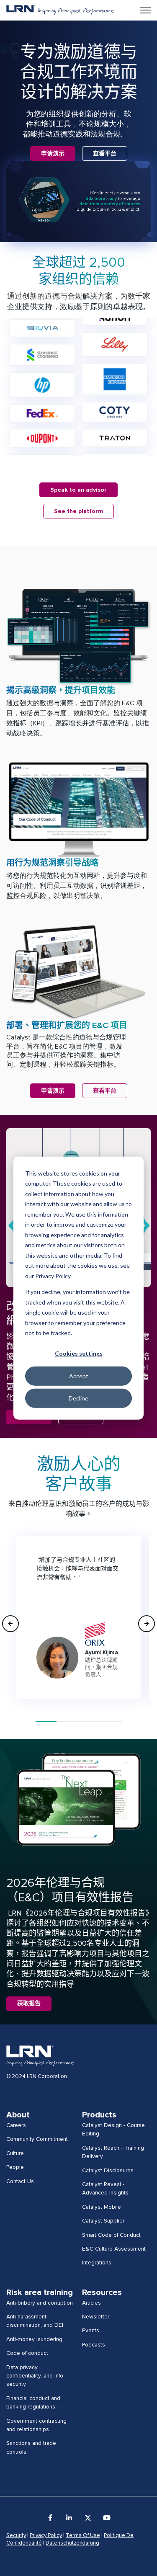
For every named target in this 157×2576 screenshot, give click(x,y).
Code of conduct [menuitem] (27, 2353)
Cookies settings (79, 1353)
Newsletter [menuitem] (96, 2317)
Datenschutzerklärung (72, 2543)
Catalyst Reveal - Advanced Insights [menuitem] (105, 2189)
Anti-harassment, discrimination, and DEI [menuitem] (35, 2321)
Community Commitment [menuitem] (37, 2139)
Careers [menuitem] (16, 2125)
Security (16, 2536)
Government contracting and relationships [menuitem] (36, 2425)
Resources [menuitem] (102, 2292)
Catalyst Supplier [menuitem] (103, 2221)
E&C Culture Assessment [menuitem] (114, 2249)
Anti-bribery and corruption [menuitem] (40, 2303)
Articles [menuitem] (91, 2303)
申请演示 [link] (53, 154)
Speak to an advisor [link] (78, 490)
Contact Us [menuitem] (20, 2181)
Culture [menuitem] (15, 2153)
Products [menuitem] (99, 2115)
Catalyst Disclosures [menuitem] (108, 2171)
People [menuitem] (15, 2167)
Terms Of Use (83, 2536)
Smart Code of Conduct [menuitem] (111, 2235)
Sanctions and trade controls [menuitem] (31, 2447)
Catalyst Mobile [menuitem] (102, 2207)
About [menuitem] (18, 2115)
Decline (78, 1398)
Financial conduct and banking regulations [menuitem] (33, 2403)
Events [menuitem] (91, 2331)
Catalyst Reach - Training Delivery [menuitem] (113, 2152)
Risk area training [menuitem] (40, 2292)
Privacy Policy (46, 2536)
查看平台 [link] (105, 154)
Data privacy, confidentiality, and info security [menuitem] (35, 2376)
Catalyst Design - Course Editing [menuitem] (113, 2130)
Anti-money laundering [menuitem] (34, 2339)
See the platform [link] (78, 511)
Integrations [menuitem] (97, 2263)
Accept (79, 1376)
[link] (60, 10)
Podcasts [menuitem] (94, 2345)
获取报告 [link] (29, 2004)
